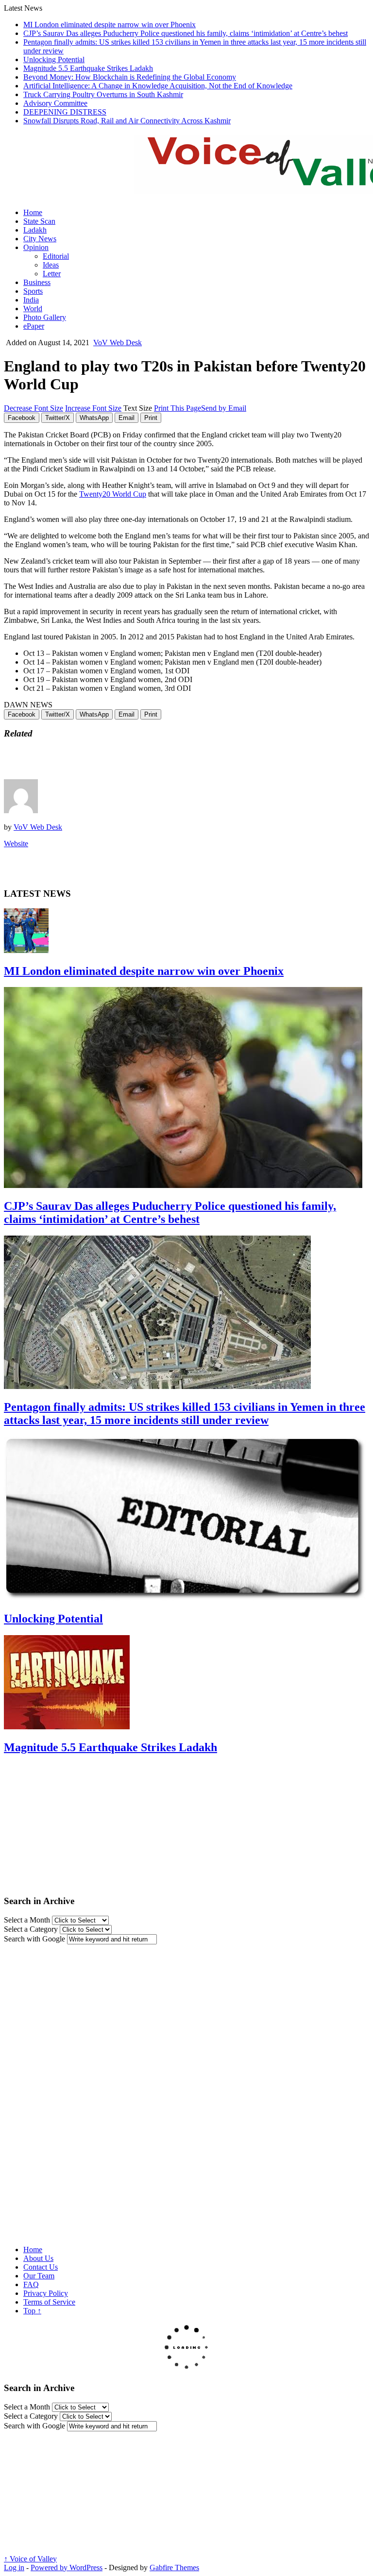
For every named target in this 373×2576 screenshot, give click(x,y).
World (33, 309)
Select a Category (31, 1929)
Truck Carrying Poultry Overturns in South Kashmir (103, 94)
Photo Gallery (45, 317)
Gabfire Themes (174, 2568)
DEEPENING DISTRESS (65, 112)
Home (33, 212)
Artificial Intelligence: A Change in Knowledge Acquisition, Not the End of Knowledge (158, 86)
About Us (38, 2258)
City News (40, 239)
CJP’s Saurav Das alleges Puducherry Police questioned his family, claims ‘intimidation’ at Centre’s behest (186, 33)
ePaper (34, 326)
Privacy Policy (46, 2293)
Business (37, 282)
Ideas (51, 265)
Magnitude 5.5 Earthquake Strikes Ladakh (88, 68)
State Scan (39, 221)
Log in (14, 2568)
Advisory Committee (55, 103)
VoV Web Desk (118, 343)
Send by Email (224, 408)
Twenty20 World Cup (113, 494)
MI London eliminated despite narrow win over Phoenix (110, 25)
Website (16, 844)
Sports (33, 291)
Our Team (39, 2276)
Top (32, 2311)
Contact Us (41, 2267)
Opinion (36, 247)
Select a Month (27, 1920)
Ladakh (35, 230)
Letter (52, 274)
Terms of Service (49, 2302)
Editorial (56, 256)
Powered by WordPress (67, 2568)
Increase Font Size (93, 408)
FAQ (31, 2284)
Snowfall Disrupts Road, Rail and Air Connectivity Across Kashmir (127, 121)
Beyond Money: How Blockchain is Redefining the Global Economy (130, 77)
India (31, 300)
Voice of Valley (30, 2559)
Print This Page (178, 408)
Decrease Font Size (34, 408)
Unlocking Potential (54, 59)
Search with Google (34, 1939)
